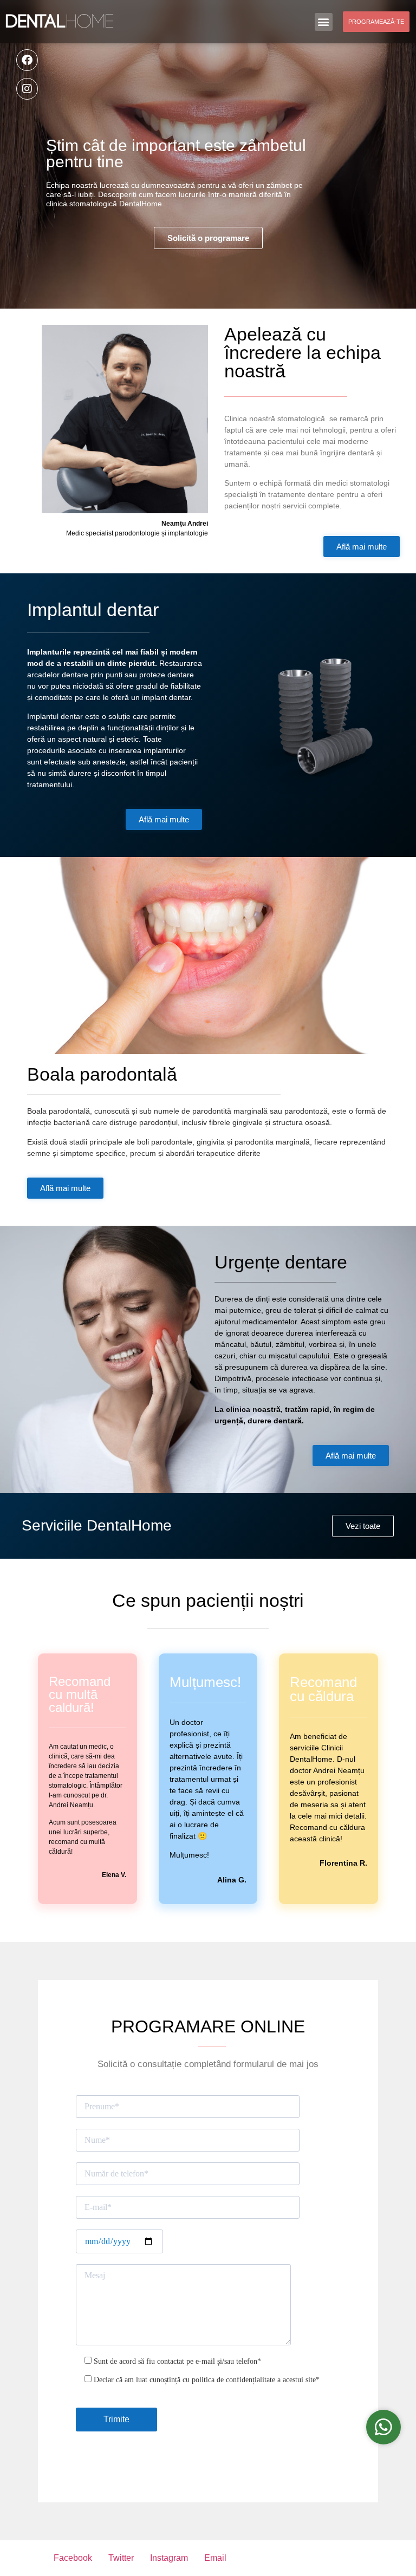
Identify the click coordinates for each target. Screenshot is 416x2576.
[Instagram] (27, 89)
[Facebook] (27, 60)
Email (215, 2558)
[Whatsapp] (383, 2427)
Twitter (121, 2558)
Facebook (73, 2558)
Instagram (169, 2558)
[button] (324, 22)
